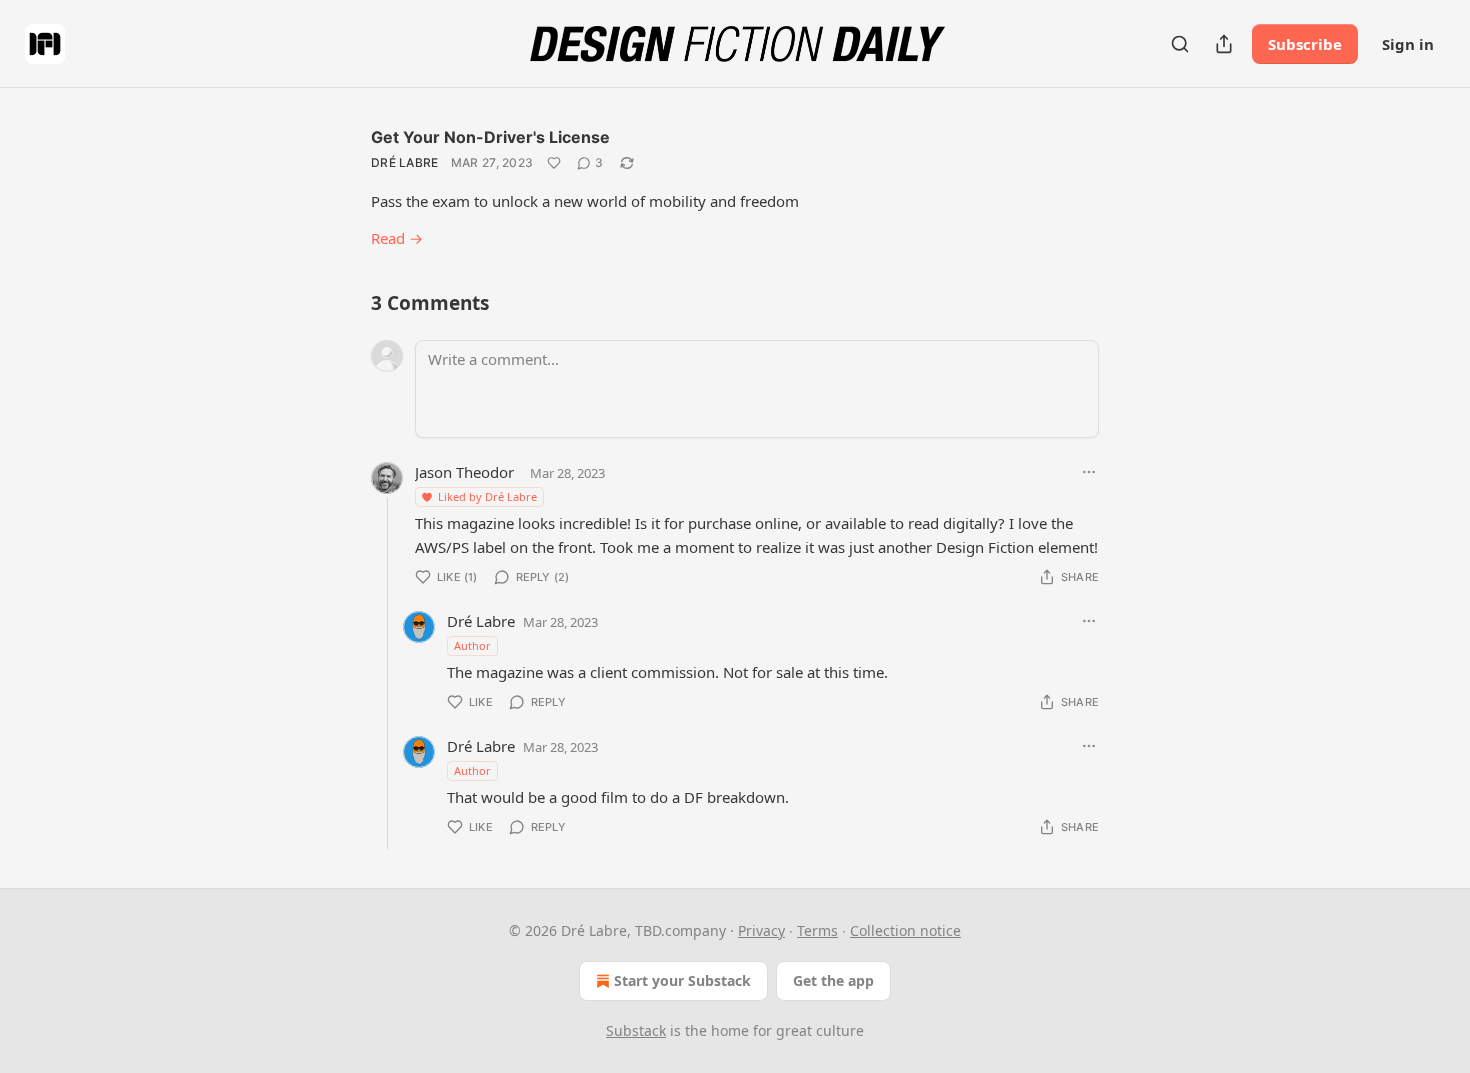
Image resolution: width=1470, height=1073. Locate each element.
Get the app (833, 980)
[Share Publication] (1224, 44)
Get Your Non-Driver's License (490, 137)
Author (472, 645)
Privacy (761, 930)
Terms (817, 930)
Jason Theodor (464, 472)
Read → (397, 238)
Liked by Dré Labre (487, 496)
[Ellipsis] (1089, 472)
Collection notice (905, 930)
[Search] (1180, 44)
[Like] (554, 163)
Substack (636, 1030)
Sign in (1408, 44)
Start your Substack (682, 980)
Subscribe (1305, 44)
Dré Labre (405, 162)
